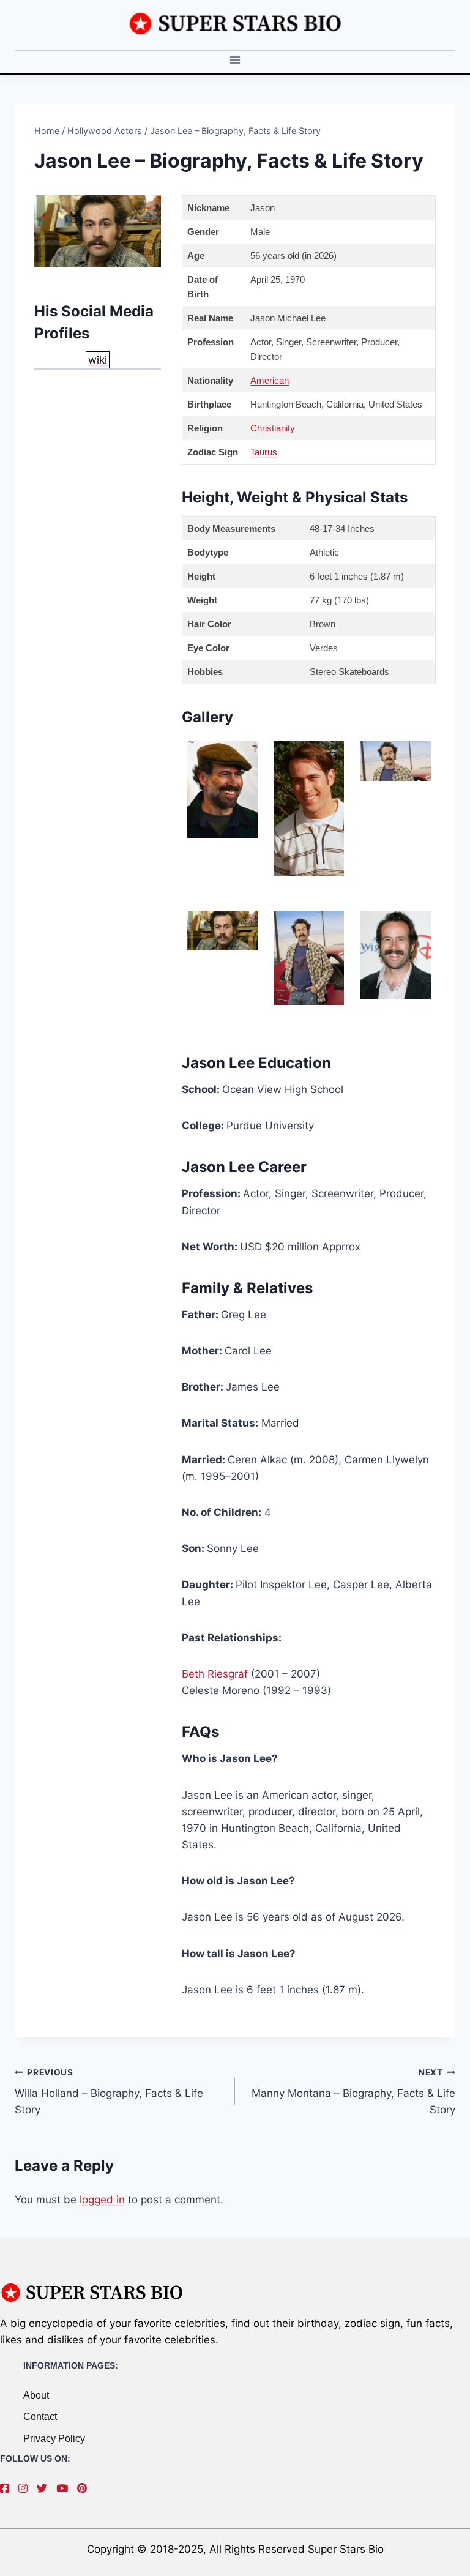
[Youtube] (65, 2488)
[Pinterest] (85, 2488)
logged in (102, 2200)
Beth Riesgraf (215, 1674)
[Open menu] (235, 60)
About (36, 2395)
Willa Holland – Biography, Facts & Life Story (109, 2092)
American (270, 380)
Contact (40, 2417)
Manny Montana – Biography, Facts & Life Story (353, 2092)
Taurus (264, 452)
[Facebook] (8, 2488)
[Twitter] (45, 2488)
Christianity (273, 428)
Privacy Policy (54, 2439)
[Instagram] (26, 2488)
